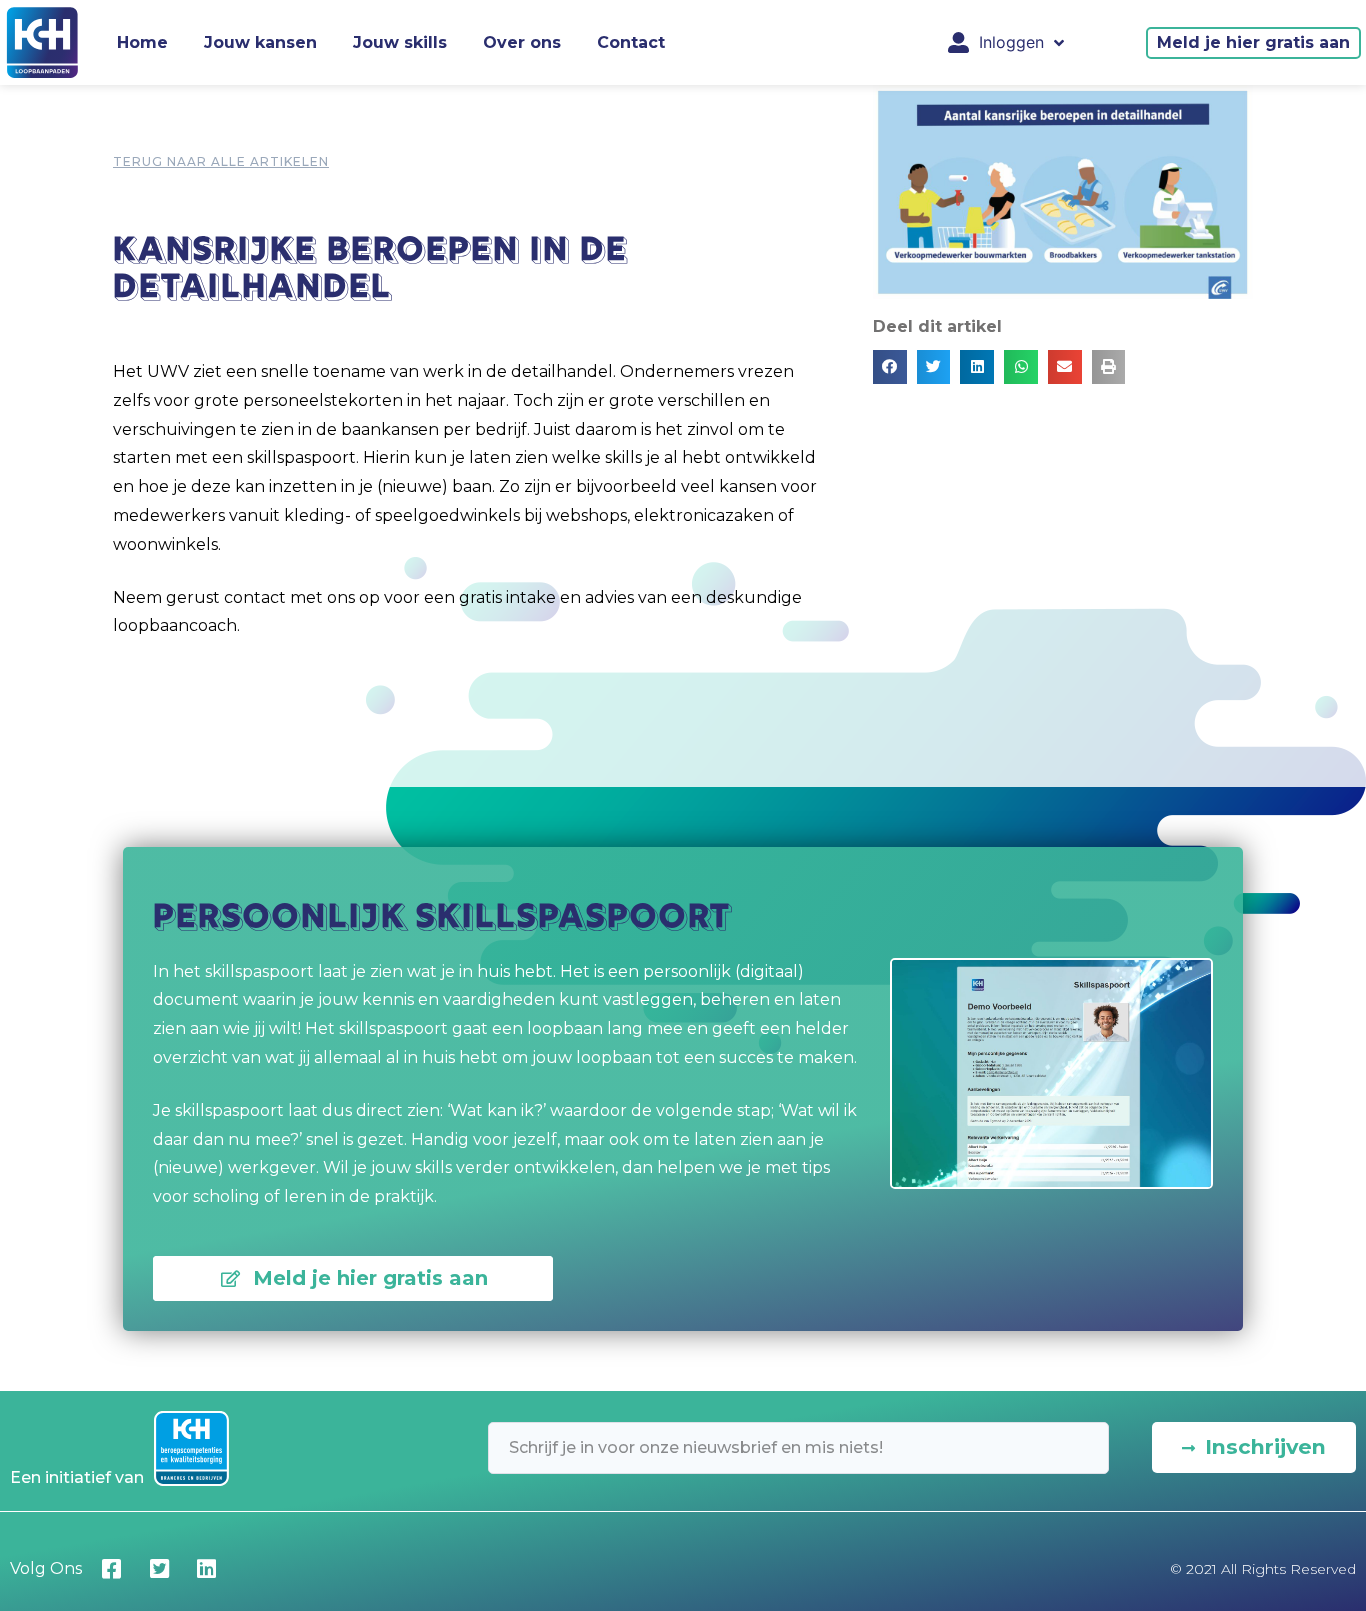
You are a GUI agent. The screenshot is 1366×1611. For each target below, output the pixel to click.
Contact (631, 42)
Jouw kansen (260, 42)
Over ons (522, 42)
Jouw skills (400, 42)
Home (142, 42)
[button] (1253, 43)
